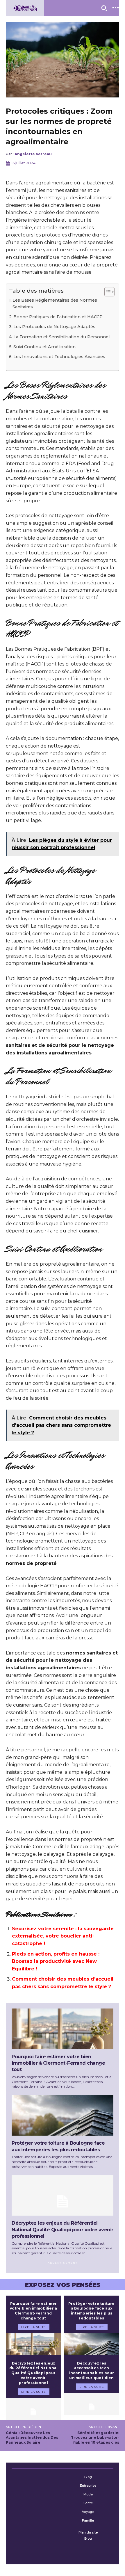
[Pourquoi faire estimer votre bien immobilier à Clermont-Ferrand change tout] (63, 2029)
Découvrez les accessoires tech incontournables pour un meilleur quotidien (92, 2370)
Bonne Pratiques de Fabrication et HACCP (58, 317)
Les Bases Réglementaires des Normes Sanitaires (55, 304)
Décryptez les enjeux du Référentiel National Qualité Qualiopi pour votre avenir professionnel (63, 2230)
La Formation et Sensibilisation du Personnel (61, 337)
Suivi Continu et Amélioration (44, 347)
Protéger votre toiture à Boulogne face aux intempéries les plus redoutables (91, 2311)
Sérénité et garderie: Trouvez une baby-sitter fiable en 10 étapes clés (95, 2438)
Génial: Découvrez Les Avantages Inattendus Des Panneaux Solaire (32, 2438)
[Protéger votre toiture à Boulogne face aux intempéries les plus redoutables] (63, 2115)
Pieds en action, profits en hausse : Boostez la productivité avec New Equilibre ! (56, 1961)
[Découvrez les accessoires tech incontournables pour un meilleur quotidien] (92, 2404)
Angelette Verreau (33, 154)
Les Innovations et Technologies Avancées (59, 357)
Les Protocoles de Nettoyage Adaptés (54, 327)
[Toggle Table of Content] (107, 292)
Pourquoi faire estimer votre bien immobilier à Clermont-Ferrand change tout (58, 2063)
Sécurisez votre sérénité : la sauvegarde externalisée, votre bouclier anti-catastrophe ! (63, 1936)
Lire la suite (34, 2327)
